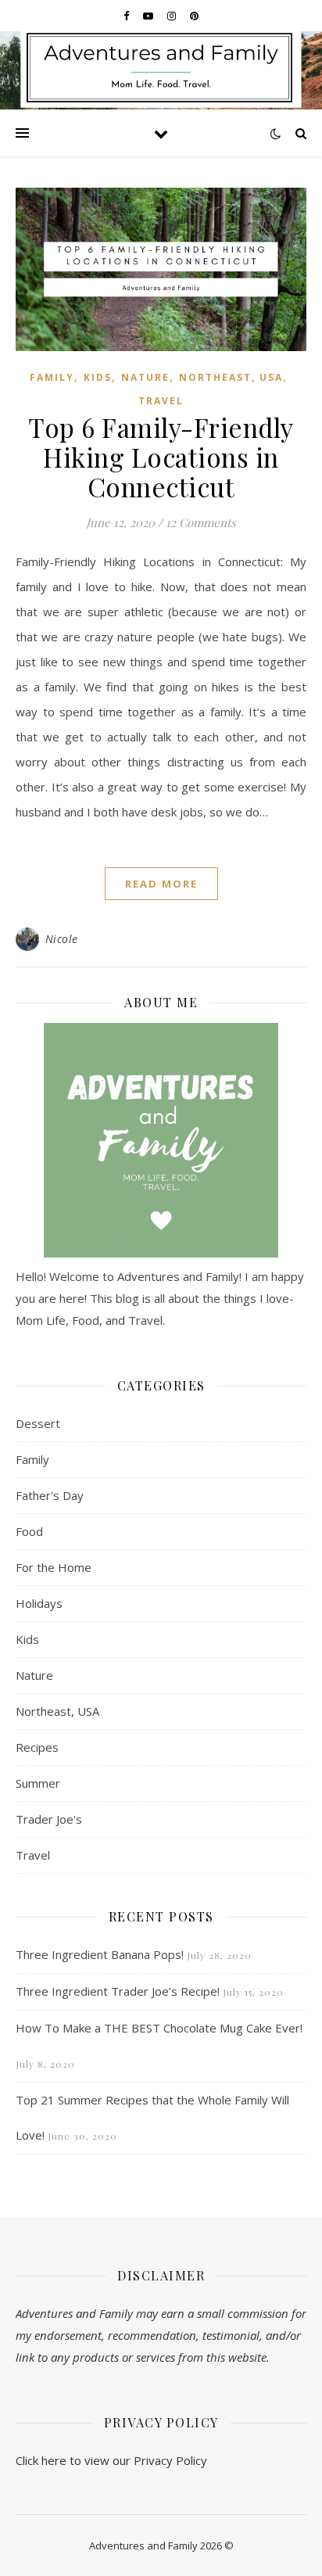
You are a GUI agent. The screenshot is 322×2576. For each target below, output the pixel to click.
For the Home (54, 1567)
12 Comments (201, 522)
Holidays (39, 1603)
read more (161, 884)
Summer (38, 1783)
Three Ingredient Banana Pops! (100, 1954)
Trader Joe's (49, 1819)
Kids (98, 377)
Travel (161, 401)
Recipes (37, 1747)
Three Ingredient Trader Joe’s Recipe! (118, 1991)
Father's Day (50, 1495)
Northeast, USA (231, 377)
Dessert (38, 1423)
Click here (41, 2460)
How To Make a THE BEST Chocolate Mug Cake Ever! (159, 2028)
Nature (145, 377)
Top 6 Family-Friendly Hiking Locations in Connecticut (161, 457)
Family (52, 377)
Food (29, 1531)
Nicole (62, 939)
